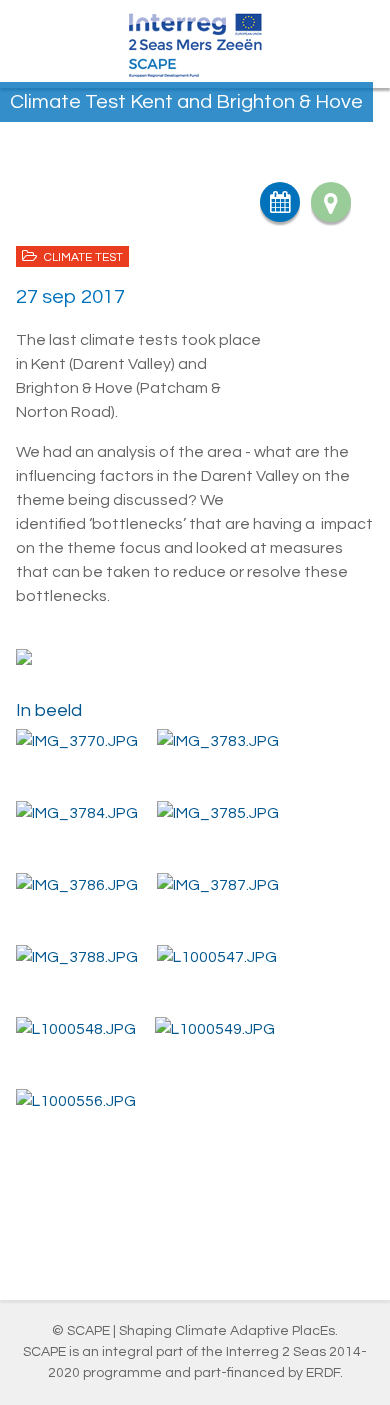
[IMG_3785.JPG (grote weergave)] (218, 812)
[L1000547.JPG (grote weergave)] (217, 956)
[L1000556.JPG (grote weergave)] (76, 1100)
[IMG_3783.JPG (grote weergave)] (218, 740)
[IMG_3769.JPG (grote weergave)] (195, 660)
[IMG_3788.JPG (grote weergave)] (77, 956)
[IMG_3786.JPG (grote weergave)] (77, 884)
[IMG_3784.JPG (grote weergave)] (77, 812)
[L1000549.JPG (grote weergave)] (215, 1028)
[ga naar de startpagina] (195, 44)
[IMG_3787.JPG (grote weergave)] (218, 884)
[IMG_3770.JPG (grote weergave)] (77, 740)
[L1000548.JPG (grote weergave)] (76, 1028)
